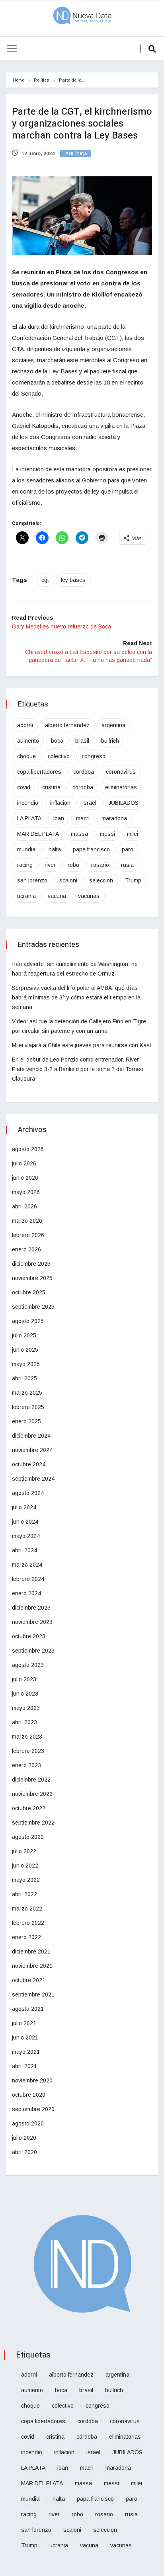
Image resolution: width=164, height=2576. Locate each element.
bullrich (110, 741)
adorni (25, 725)
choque (26, 756)
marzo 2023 (27, 1737)
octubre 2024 (29, 1464)
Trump (133, 880)
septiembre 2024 (33, 1479)
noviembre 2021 (32, 1966)
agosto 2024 (28, 1493)
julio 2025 (24, 1335)
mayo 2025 (26, 1364)
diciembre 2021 (31, 1952)
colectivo (59, 756)
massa (79, 834)
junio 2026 (25, 1178)
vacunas (89, 896)
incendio (28, 803)
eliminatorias (121, 787)
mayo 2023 (26, 1708)
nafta (55, 849)
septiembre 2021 (33, 1994)
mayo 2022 (26, 1880)
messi (107, 834)
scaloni (68, 880)
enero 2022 (26, 1937)
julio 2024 (24, 1507)
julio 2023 (24, 1679)
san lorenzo (32, 880)
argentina (113, 725)
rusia (127, 865)
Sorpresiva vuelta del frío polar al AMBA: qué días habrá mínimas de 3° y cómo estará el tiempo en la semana (76, 997)
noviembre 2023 (32, 1622)
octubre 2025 (29, 1292)
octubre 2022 (29, 1808)
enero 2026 (26, 1249)
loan (59, 818)
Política (42, 80)
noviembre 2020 (32, 2080)
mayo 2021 (26, 2052)
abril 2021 (24, 2066)
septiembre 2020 (33, 2109)
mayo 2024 (26, 1536)
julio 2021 (24, 2023)
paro (128, 849)
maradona (114, 818)
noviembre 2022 (32, 1794)
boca (57, 741)
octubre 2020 (29, 2095)
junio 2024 (25, 1522)
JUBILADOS (123, 803)
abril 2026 (24, 1206)
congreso (94, 756)
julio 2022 (24, 1851)
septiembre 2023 (33, 1651)
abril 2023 (24, 1722)
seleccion (101, 880)
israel (89, 803)
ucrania (26, 896)
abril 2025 (24, 1378)
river (50, 865)
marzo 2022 (27, 1909)
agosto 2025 (28, 1321)
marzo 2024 (27, 1565)
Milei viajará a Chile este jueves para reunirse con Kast (82, 1045)
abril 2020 (24, 2152)
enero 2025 (26, 1421)
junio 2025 (25, 1350)
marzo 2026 (27, 1221)
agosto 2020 (28, 2123)
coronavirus (121, 772)
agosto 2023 (28, 1665)
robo (73, 865)
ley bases (73, 580)
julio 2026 (24, 1163)
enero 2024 (26, 1593)
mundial (27, 849)
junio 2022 (25, 1866)
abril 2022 (24, 1894)
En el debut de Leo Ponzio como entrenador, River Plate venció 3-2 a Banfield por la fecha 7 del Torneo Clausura (78, 1069)
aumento (28, 741)
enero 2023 (26, 1765)
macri (83, 818)
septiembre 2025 (33, 1307)
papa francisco (91, 849)
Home (19, 80)
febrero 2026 (28, 1235)
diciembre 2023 (31, 1608)
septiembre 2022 (33, 1823)
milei (133, 834)
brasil (82, 741)
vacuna (57, 896)
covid (24, 787)
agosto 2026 (28, 1149)
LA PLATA (29, 818)
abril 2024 (24, 1550)
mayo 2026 (26, 1192)
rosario (100, 865)
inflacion (60, 803)
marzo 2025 (27, 1393)
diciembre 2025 (31, 1264)
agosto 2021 (28, 2009)
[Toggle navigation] (12, 49)
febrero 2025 (28, 1407)
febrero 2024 (28, 1579)
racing (25, 865)
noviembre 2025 (32, 1278)
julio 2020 (24, 2138)
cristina (51, 787)
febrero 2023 (28, 1751)
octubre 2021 (29, 1980)
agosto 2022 (28, 1837)
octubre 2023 (29, 1636)
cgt (45, 580)
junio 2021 (25, 2037)
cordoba (84, 772)
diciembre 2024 (31, 1436)
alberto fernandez (67, 725)
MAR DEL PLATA (38, 834)
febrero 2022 (28, 1923)
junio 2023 (25, 1694)
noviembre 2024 (32, 1450)
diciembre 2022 (31, 1780)
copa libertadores (39, 772)
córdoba (83, 787)
